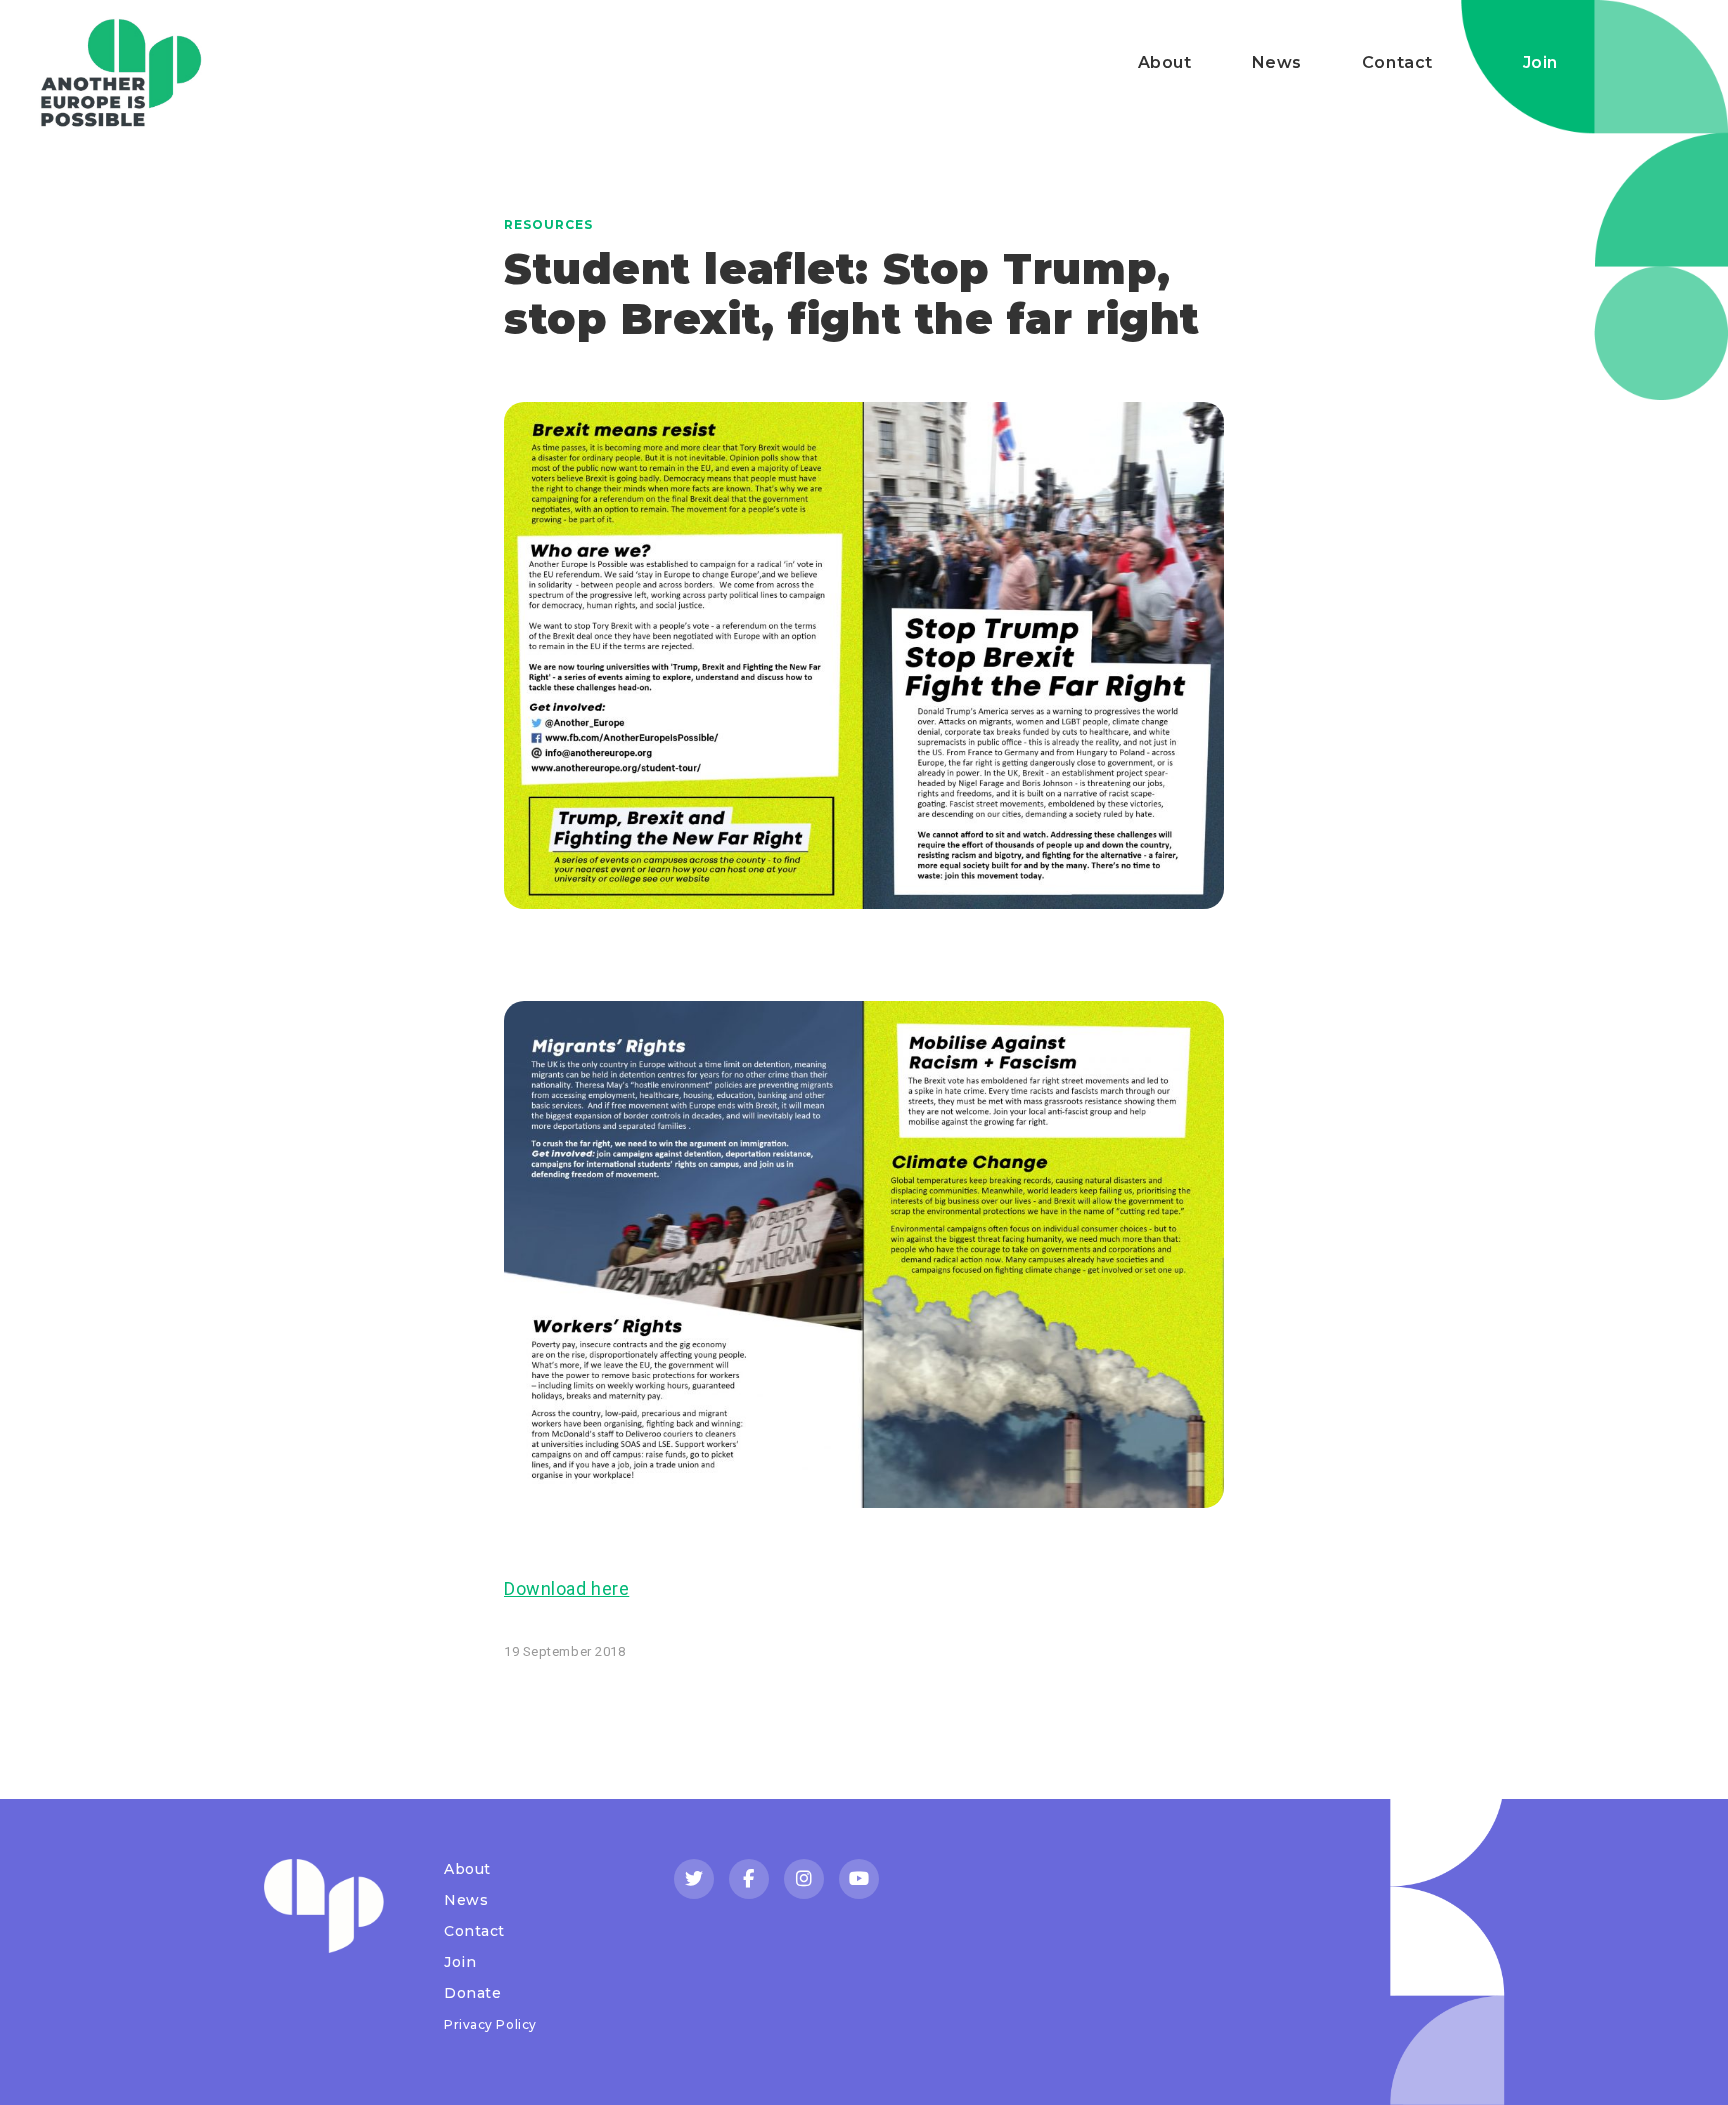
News (1277, 62)
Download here (566, 1588)
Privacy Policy (490, 2024)
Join (1540, 62)
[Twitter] (694, 1879)
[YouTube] (859, 1879)
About (1165, 62)
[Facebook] (749, 1879)
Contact (1397, 62)
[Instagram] (804, 1879)
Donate (472, 1993)
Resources (548, 224)
